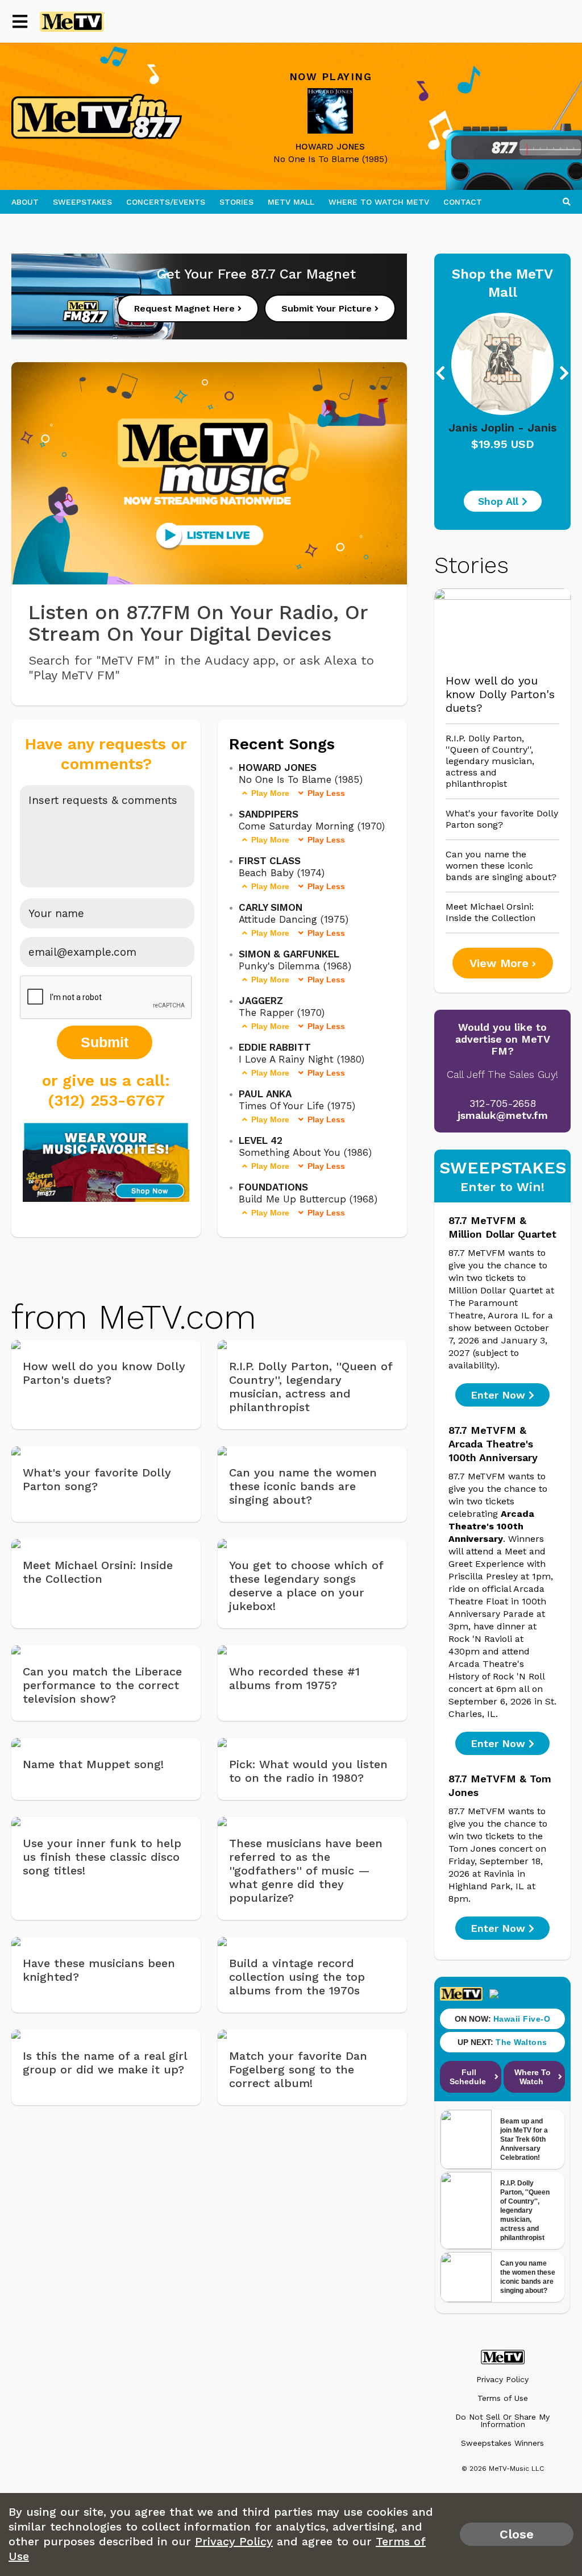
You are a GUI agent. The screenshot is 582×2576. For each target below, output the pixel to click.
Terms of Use (503, 2398)
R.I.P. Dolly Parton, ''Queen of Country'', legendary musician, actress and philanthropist (311, 1387)
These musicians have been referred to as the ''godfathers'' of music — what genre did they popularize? (306, 1870)
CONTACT (463, 202)
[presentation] (472, 374)
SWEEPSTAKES (82, 202)
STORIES (236, 202)
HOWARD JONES (330, 147)
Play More (270, 793)
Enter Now (500, 1395)
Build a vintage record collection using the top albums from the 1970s (297, 1977)
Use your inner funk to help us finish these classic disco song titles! (102, 1857)
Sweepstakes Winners (502, 2443)
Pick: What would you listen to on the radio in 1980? (308, 1771)
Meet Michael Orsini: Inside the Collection (98, 1572)
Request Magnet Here (186, 308)
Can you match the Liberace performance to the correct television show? (102, 1685)
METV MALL (291, 202)
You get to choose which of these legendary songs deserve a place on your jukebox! (306, 1586)
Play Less (326, 793)
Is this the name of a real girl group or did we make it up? (105, 2063)
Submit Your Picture (328, 308)
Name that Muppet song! (93, 1764)
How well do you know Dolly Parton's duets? (104, 1373)
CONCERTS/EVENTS (166, 202)
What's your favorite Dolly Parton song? (97, 1479)
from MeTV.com (134, 1317)
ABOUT (25, 202)
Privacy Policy (502, 2380)
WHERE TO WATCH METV (379, 202)
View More (501, 963)
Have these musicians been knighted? (99, 1970)
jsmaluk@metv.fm (503, 1115)
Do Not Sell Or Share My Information (502, 2421)
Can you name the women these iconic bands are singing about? (303, 1486)
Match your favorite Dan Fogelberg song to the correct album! (298, 2069)
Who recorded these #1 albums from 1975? (294, 1678)
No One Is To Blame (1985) (331, 159)
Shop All (500, 501)
